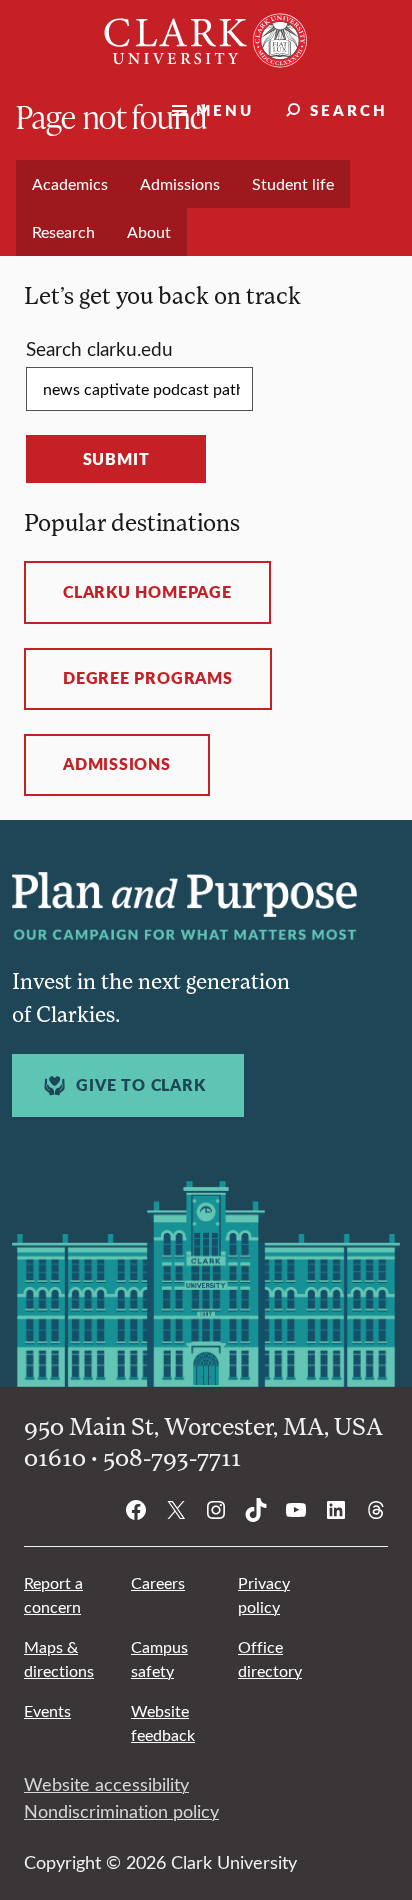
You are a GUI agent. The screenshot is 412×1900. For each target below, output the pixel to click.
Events (47, 1710)
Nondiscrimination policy (121, 1811)
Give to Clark (140, 1085)
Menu (225, 109)
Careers (158, 1582)
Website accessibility (106, 1784)
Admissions (117, 764)
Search (349, 109)
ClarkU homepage (147, 592)
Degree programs (148, 678)
